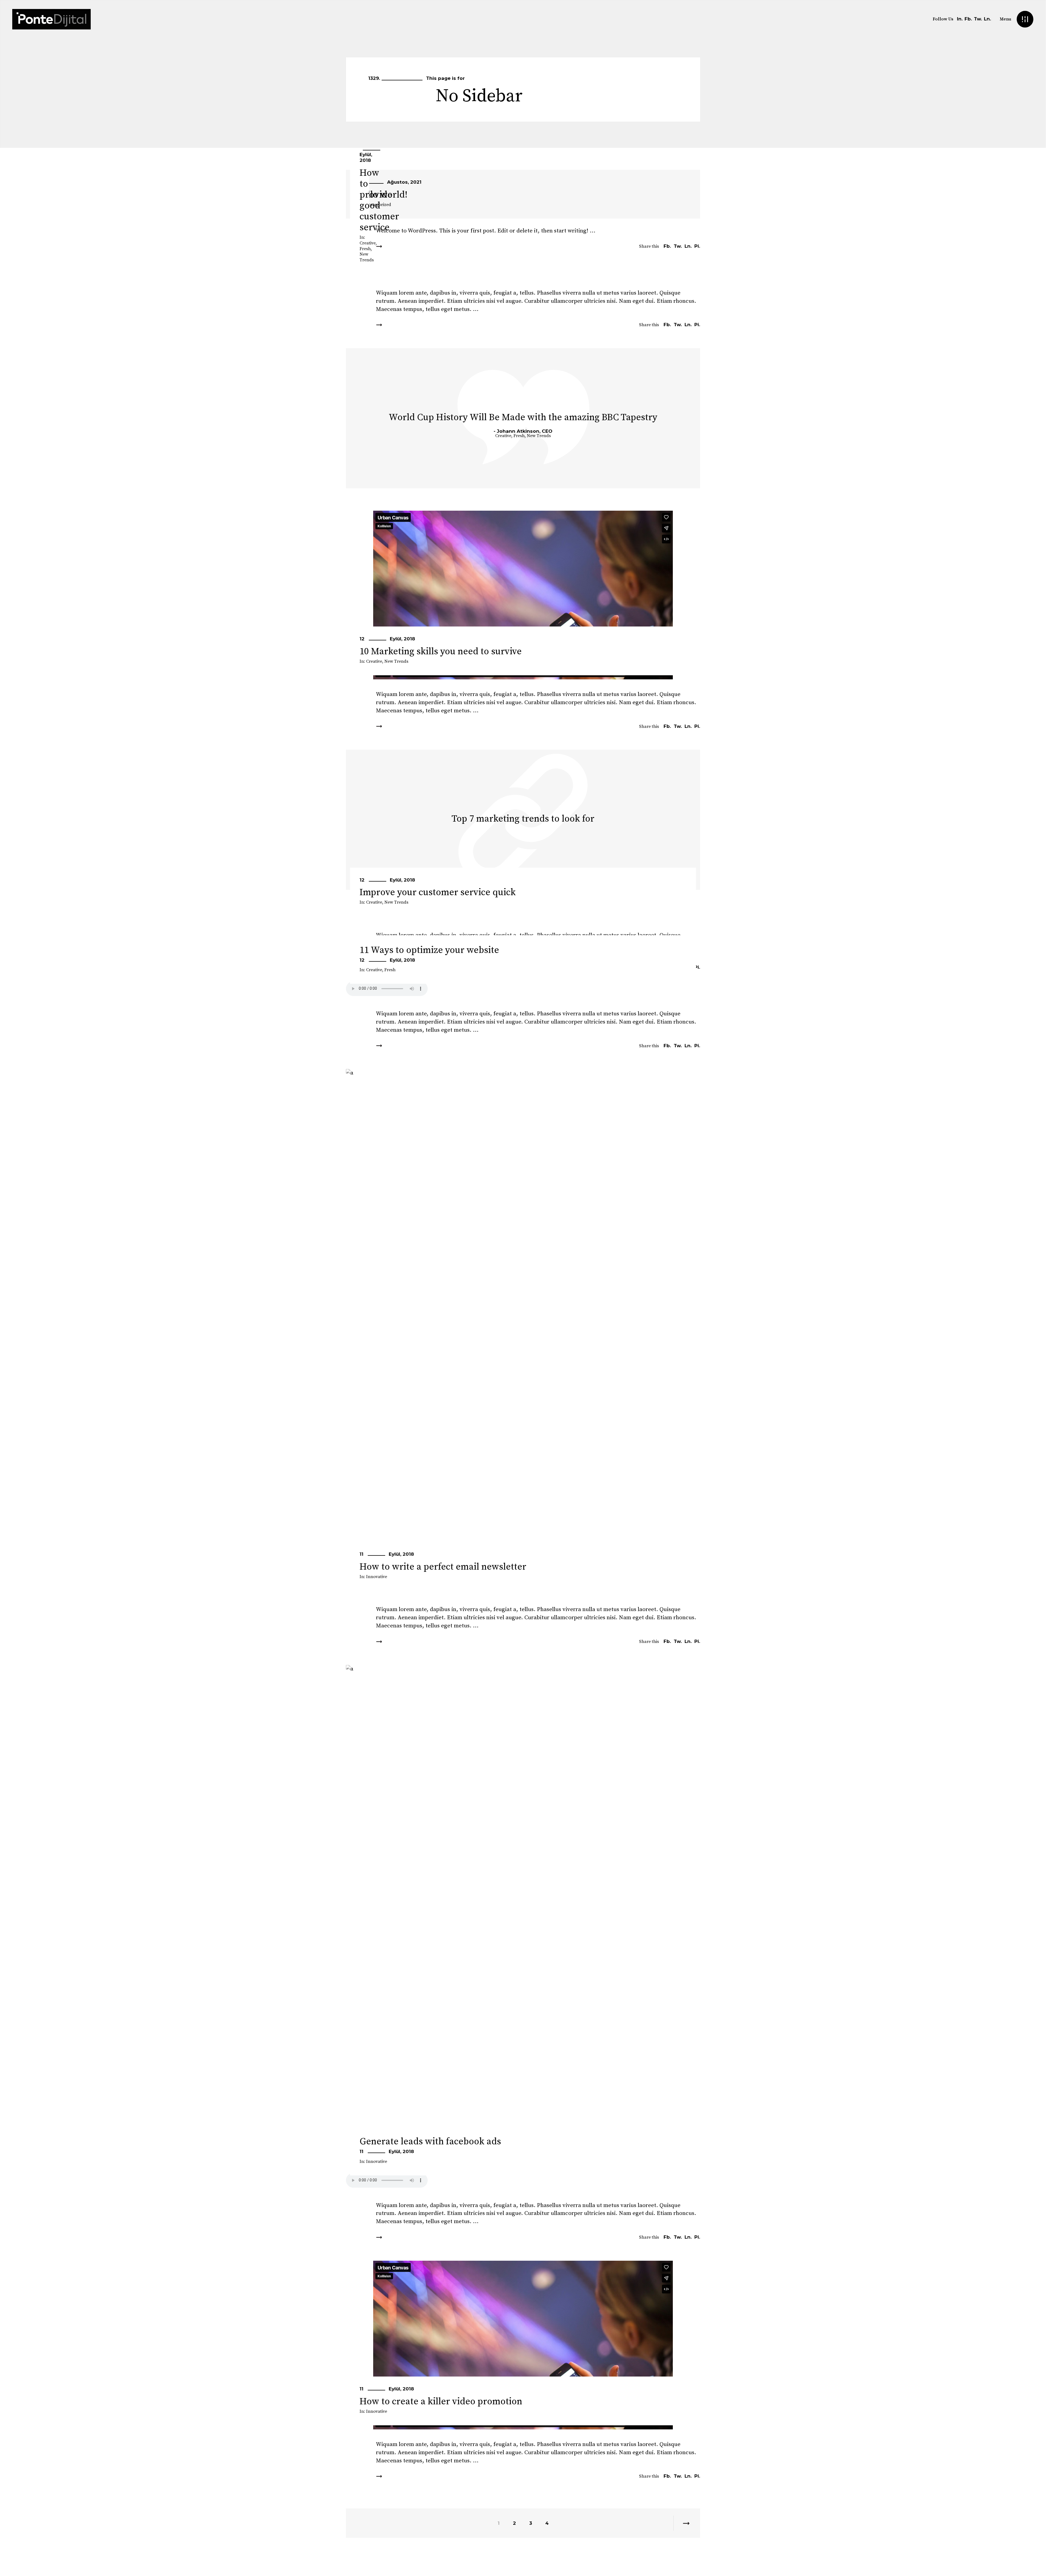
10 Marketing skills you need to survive (441, 652)
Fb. (968, 19)
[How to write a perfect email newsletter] (523, 1332)
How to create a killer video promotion (441, 2402)
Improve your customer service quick (438, 892)
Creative (368, 243)
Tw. (978, 19)
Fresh (365, 249)
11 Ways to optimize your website (429, 950)
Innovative (377, 1577)
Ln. (987, 19)
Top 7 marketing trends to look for (523, 819)
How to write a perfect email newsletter (443, 1567)
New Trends (367, 257)
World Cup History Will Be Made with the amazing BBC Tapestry (523, 417)
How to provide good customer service (379, 200)
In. (960, 19)
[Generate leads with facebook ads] (523, 1928)
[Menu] (1025, 19)
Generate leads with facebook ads (430, 2142)
